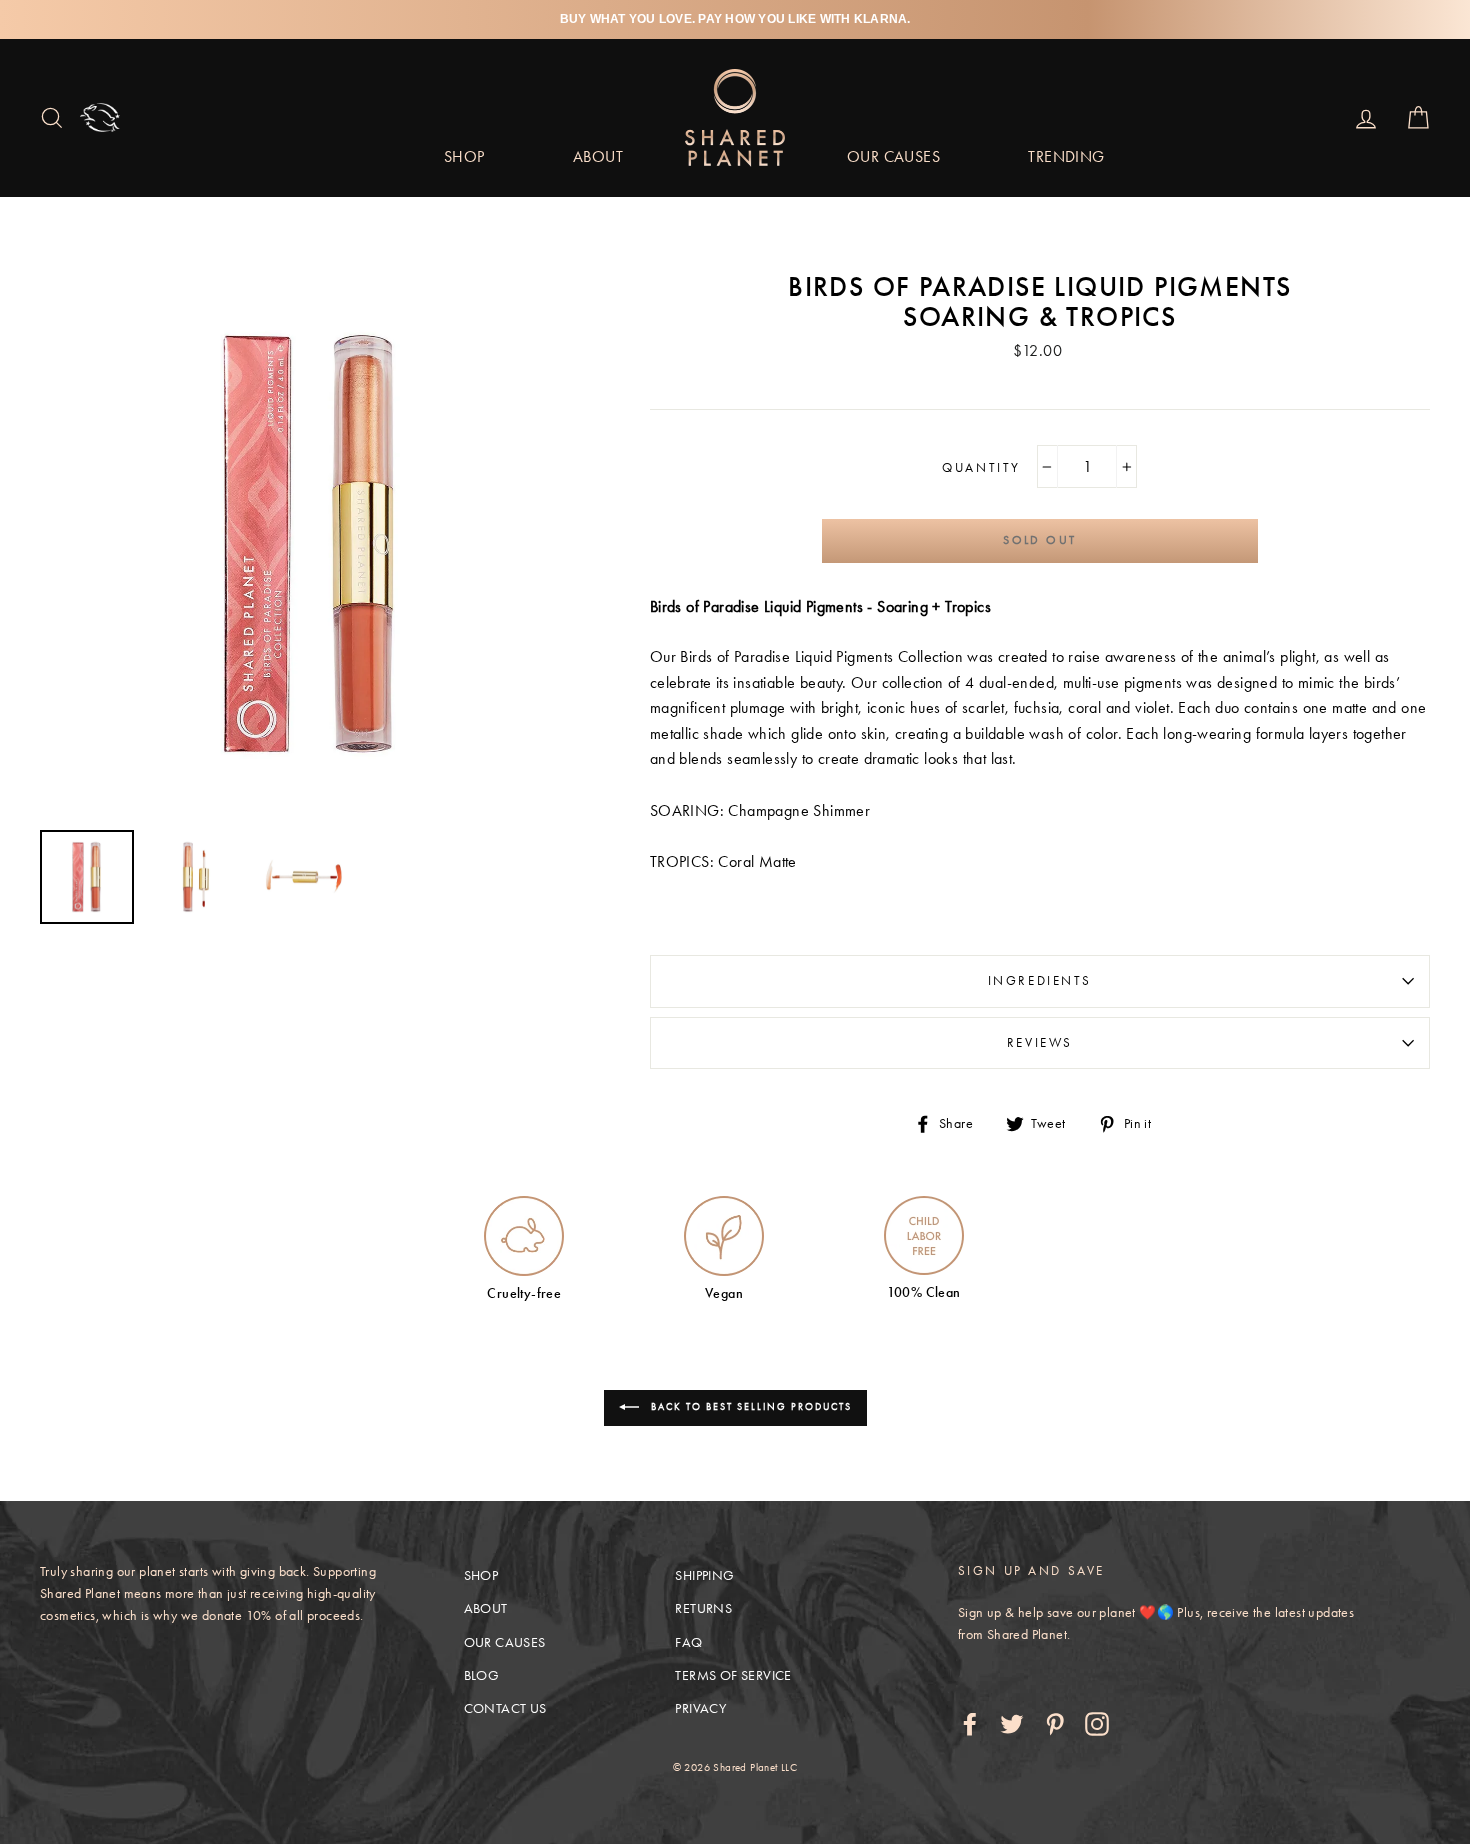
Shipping (704, 1575)
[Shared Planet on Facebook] (970, 1724)
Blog (482, 1675)
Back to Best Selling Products (749, 1406)
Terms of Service (733, 1675)
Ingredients (1040, 980)
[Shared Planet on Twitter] (1012, 1724)
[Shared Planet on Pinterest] (1055, 1724)
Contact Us (505, 1708)
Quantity (1039, 474)
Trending (1066, 156)
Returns (703, 1608)
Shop (464, 156)
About (598, 156)
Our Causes (893, 156)
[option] (735, 19)
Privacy (700, 1708)
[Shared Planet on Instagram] (1097, 1724)
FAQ (688, 1642)
